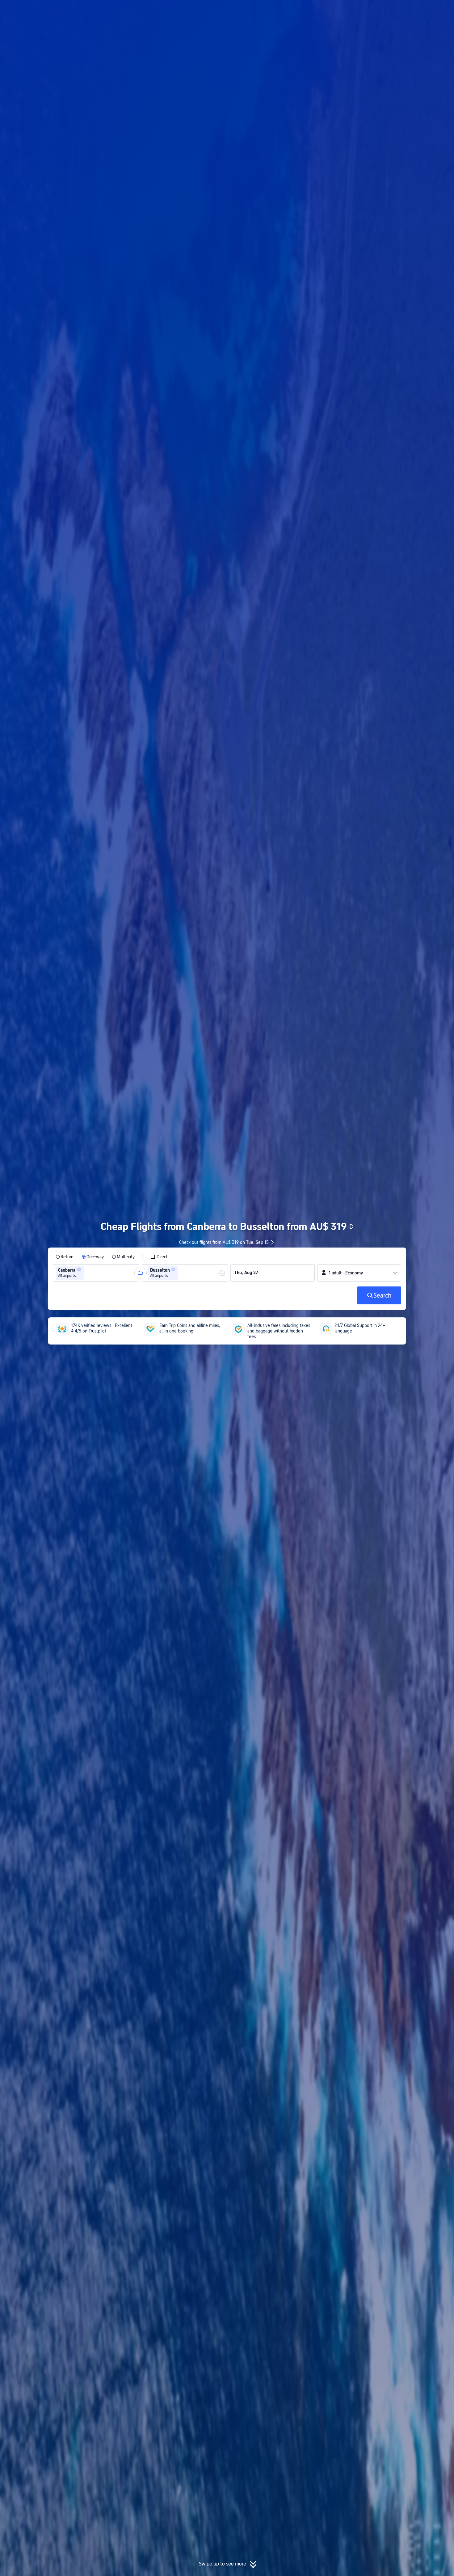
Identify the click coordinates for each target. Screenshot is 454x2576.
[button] (403, 10)
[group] (96, 1273)
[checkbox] (159, 1257)
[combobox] (87, 1273)
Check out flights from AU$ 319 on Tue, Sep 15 (224, 1242)
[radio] (65, 1257)
